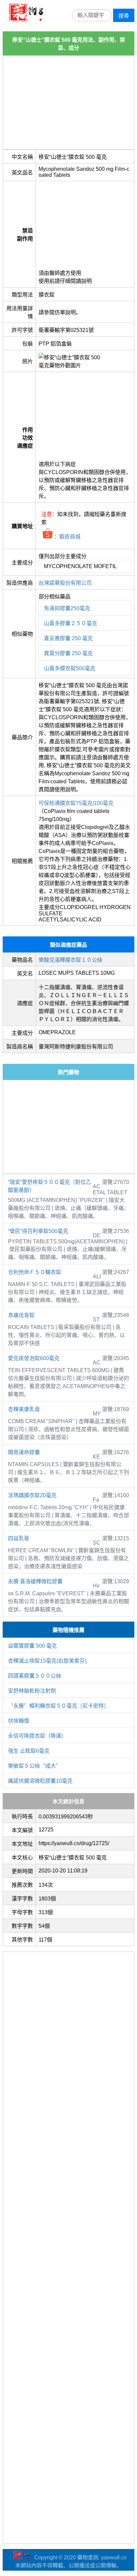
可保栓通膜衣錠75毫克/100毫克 (76, 803)
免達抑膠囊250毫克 (67, 608)
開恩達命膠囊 (24, 1452)
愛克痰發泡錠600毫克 (34, 1358)
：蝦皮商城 (67, 537)
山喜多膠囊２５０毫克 (70, 623)
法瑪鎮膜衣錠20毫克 (32, 1495)
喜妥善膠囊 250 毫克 (68, 638)
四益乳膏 (19, 1538)
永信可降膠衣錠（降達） (37, 1736)
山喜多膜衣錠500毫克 (70, 668)
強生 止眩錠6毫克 (29, 1751)
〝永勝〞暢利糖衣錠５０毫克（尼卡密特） (59, 1706)
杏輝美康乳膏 (24, 1409)
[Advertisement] (68, 102)
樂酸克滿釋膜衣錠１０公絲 (70, 960)
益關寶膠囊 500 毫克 (32, 1646)
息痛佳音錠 (21, 1315)
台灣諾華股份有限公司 (65, 583)
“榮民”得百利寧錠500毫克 (38, 1231)
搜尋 (124, 16)
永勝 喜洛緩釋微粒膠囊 (35, 1581)
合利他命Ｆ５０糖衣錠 (35, 1272)
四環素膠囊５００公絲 (35, 1676)
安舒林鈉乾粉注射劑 (32, 1691)
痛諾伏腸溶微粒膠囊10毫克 (40, 1781)
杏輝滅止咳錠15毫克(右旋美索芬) (47, 1661)
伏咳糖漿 (19, 1721)
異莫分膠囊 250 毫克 (68, 653)
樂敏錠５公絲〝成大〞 (35, 1766)
